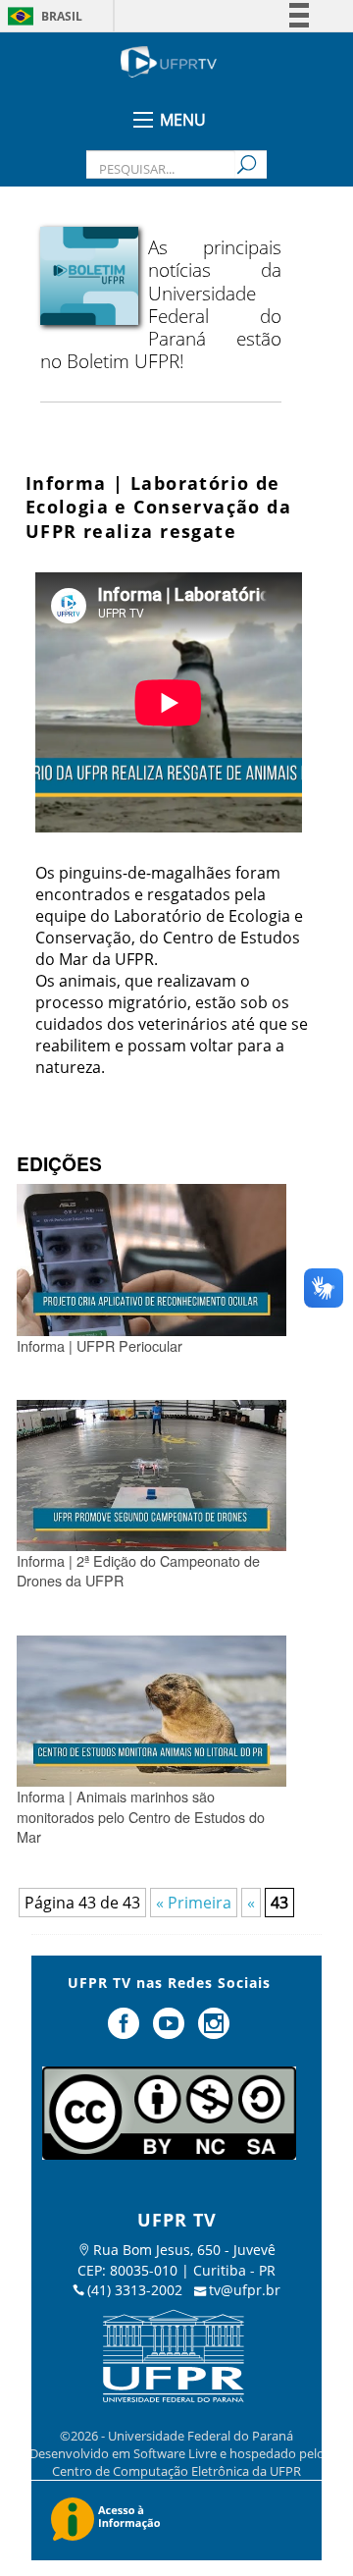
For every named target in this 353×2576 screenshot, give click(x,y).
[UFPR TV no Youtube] (171, 2031)
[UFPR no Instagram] (214, 2031)
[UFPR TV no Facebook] (126, 2031)
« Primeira (194, 1903)
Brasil (62, 16)
